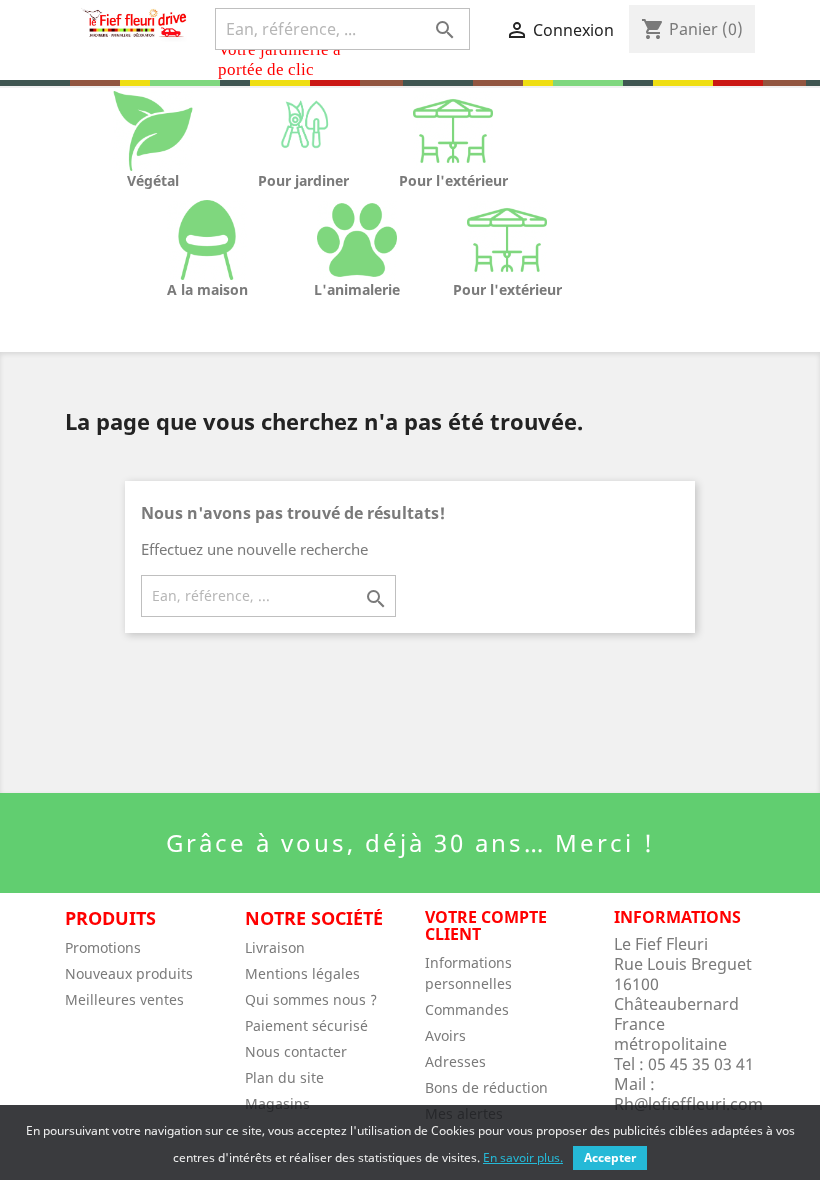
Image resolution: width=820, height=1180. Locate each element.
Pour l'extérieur (453, 180)
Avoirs (445, 1035)
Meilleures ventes (124, 999)
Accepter (610, 1157)
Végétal (153, 180)
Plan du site (284, 1077)
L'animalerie (357, 289)
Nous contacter (296, 1051)
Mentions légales (302, 973)
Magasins (277, 1103)
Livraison (275, 947)
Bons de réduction (486, 1087)
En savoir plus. (523, 1157)
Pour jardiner (303, 180)
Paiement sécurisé (306, 1025)
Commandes (467, 1009)
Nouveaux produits (129, 973)
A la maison (207, 289)
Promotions (103, 947)
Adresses (455, 1061)
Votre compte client (486, 926)
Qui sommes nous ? (311, 999)
